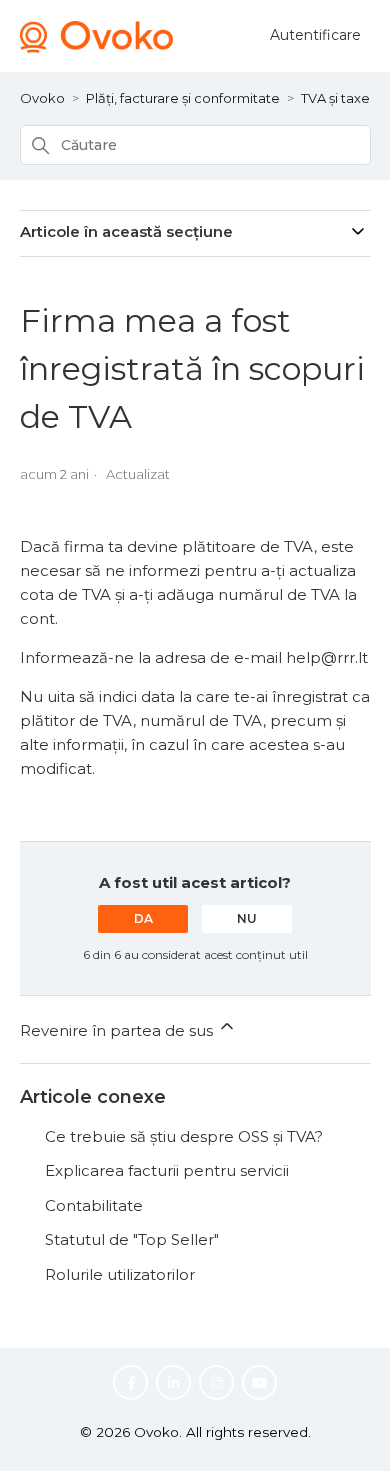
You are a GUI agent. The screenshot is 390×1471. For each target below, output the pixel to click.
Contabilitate (94, 1205)
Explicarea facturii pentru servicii (167, 1170)
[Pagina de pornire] (97, 47)
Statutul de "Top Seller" (132, 1239)
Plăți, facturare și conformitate (183, 98)
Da (143, 918)
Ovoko (42, 98)
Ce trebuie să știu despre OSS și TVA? (184, 1136)
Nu (247, 918)
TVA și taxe (335, 98)
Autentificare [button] (315, 35)
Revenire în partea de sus (118, 1030)
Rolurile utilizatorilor (120, 1274)
